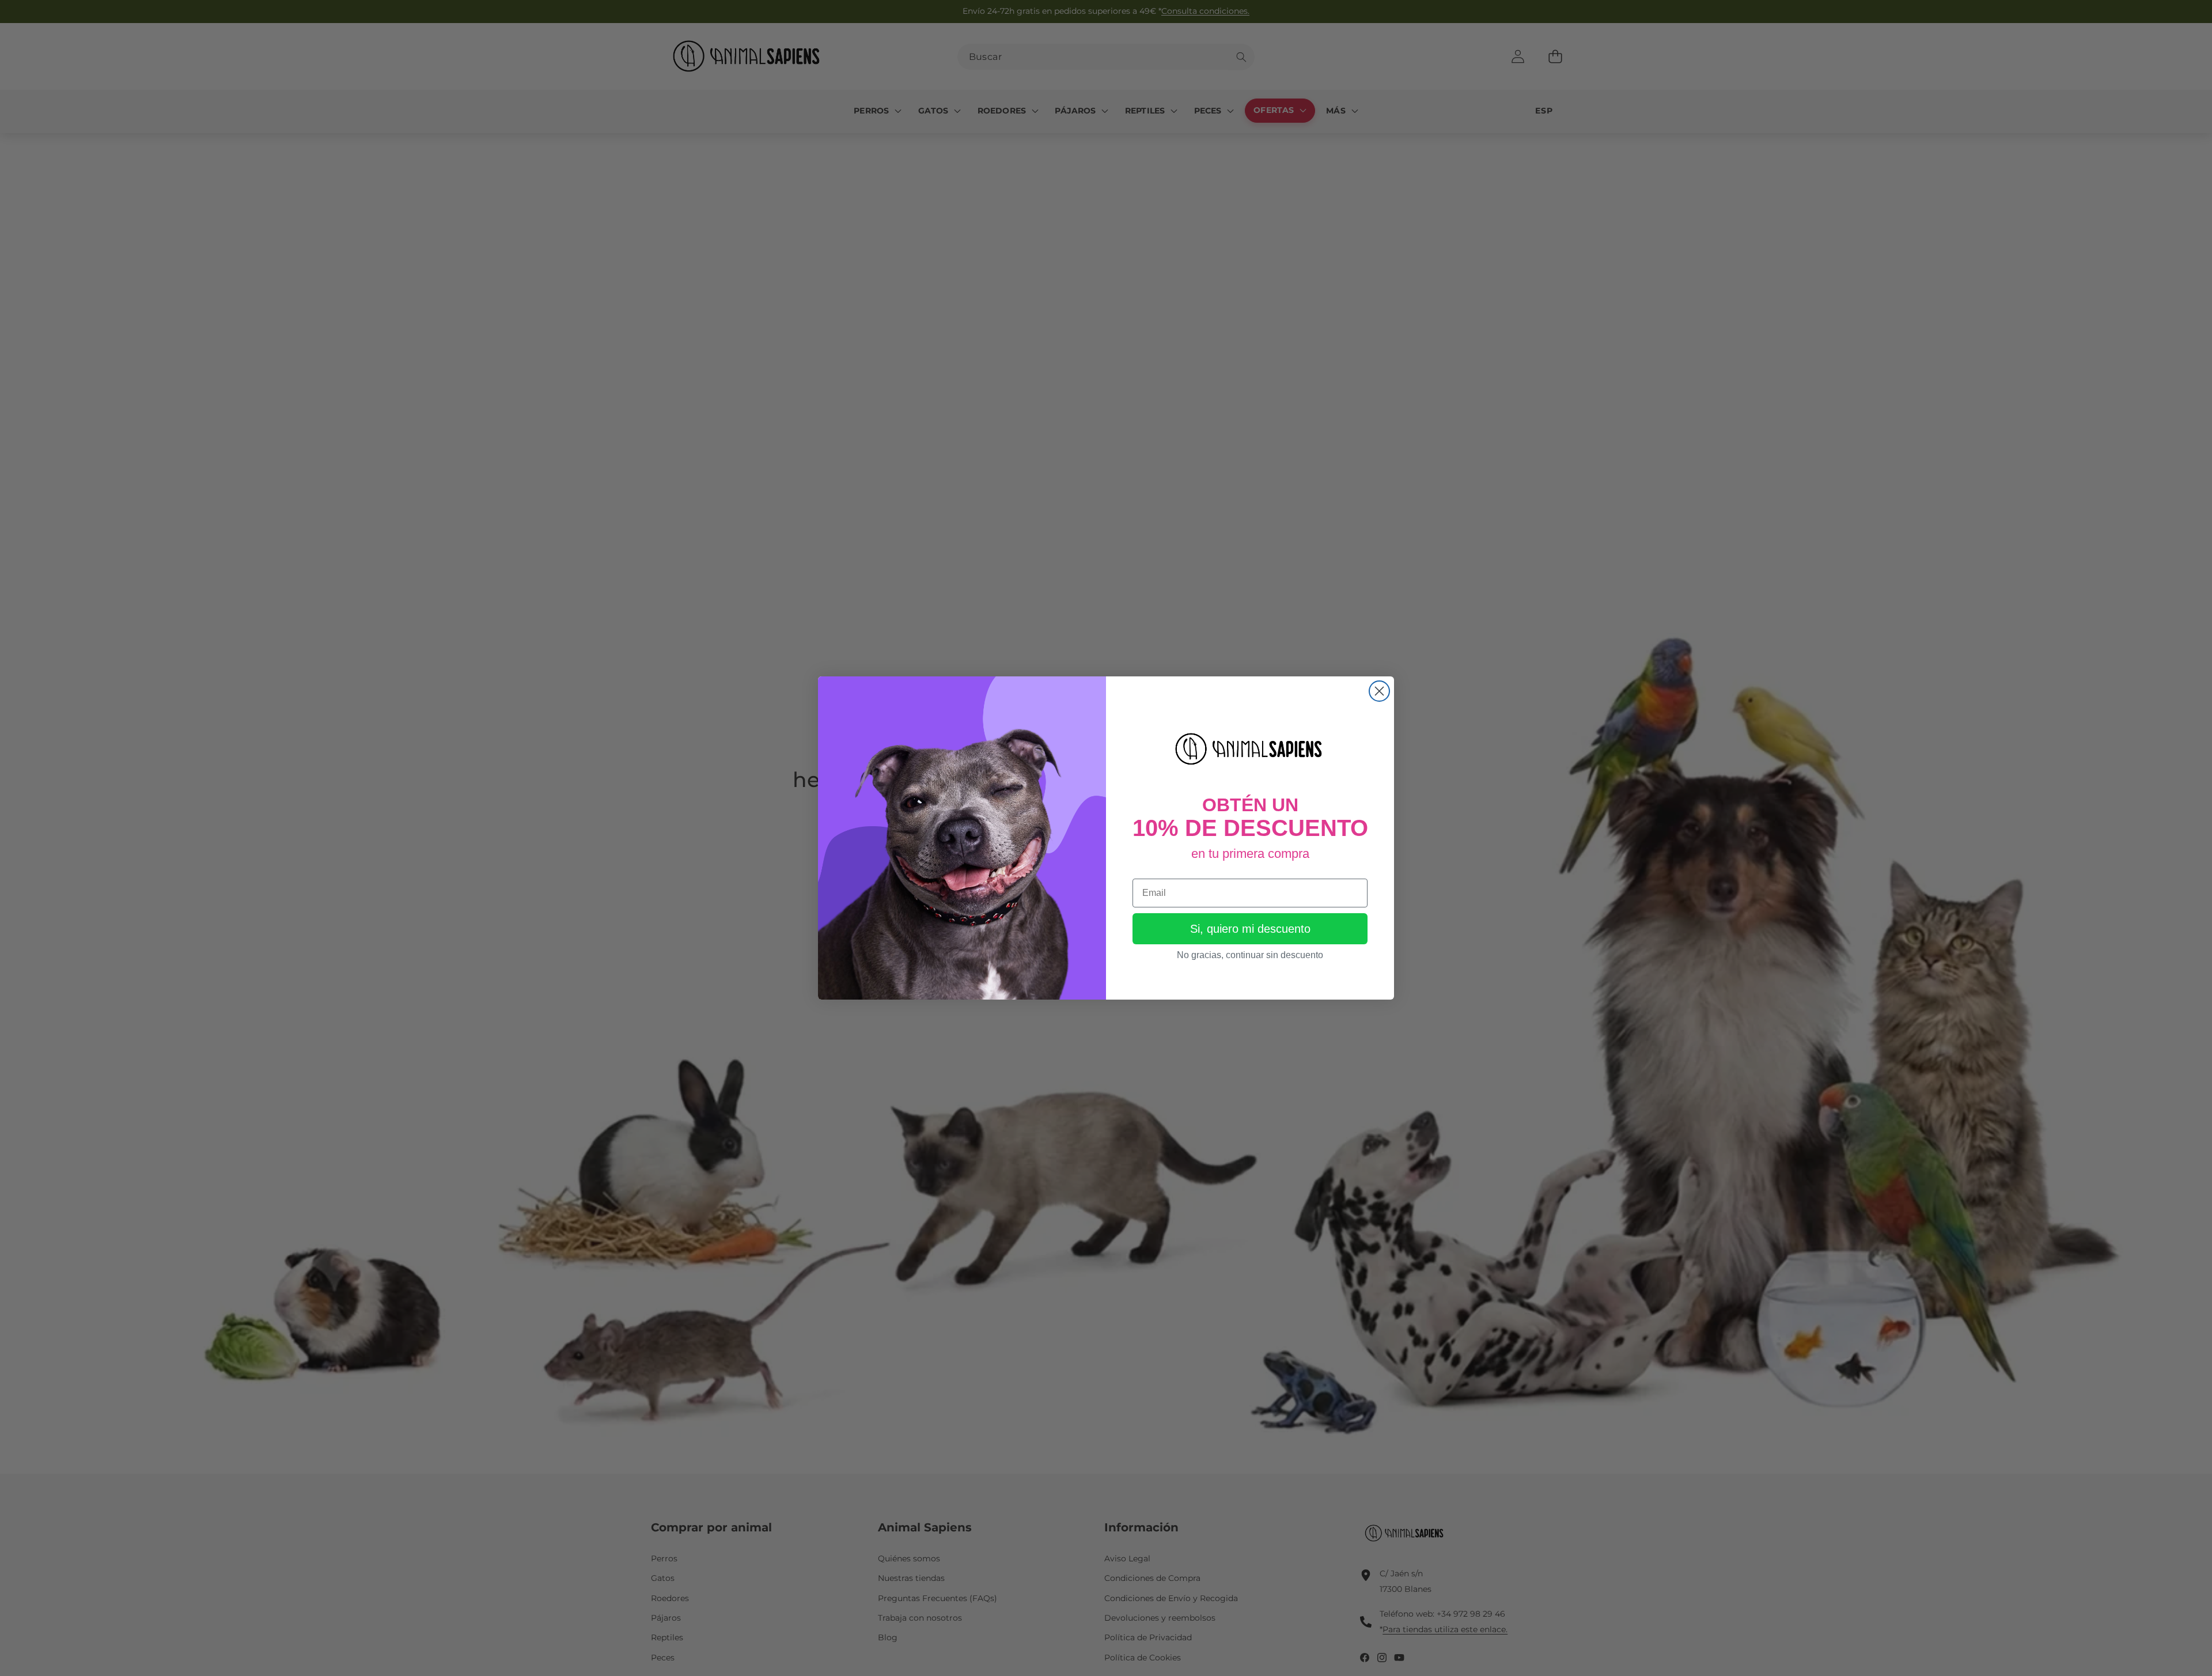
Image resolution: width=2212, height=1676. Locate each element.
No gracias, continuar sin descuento (1250, 955)
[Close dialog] (1379, 691)
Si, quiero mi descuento (1250, 929)
